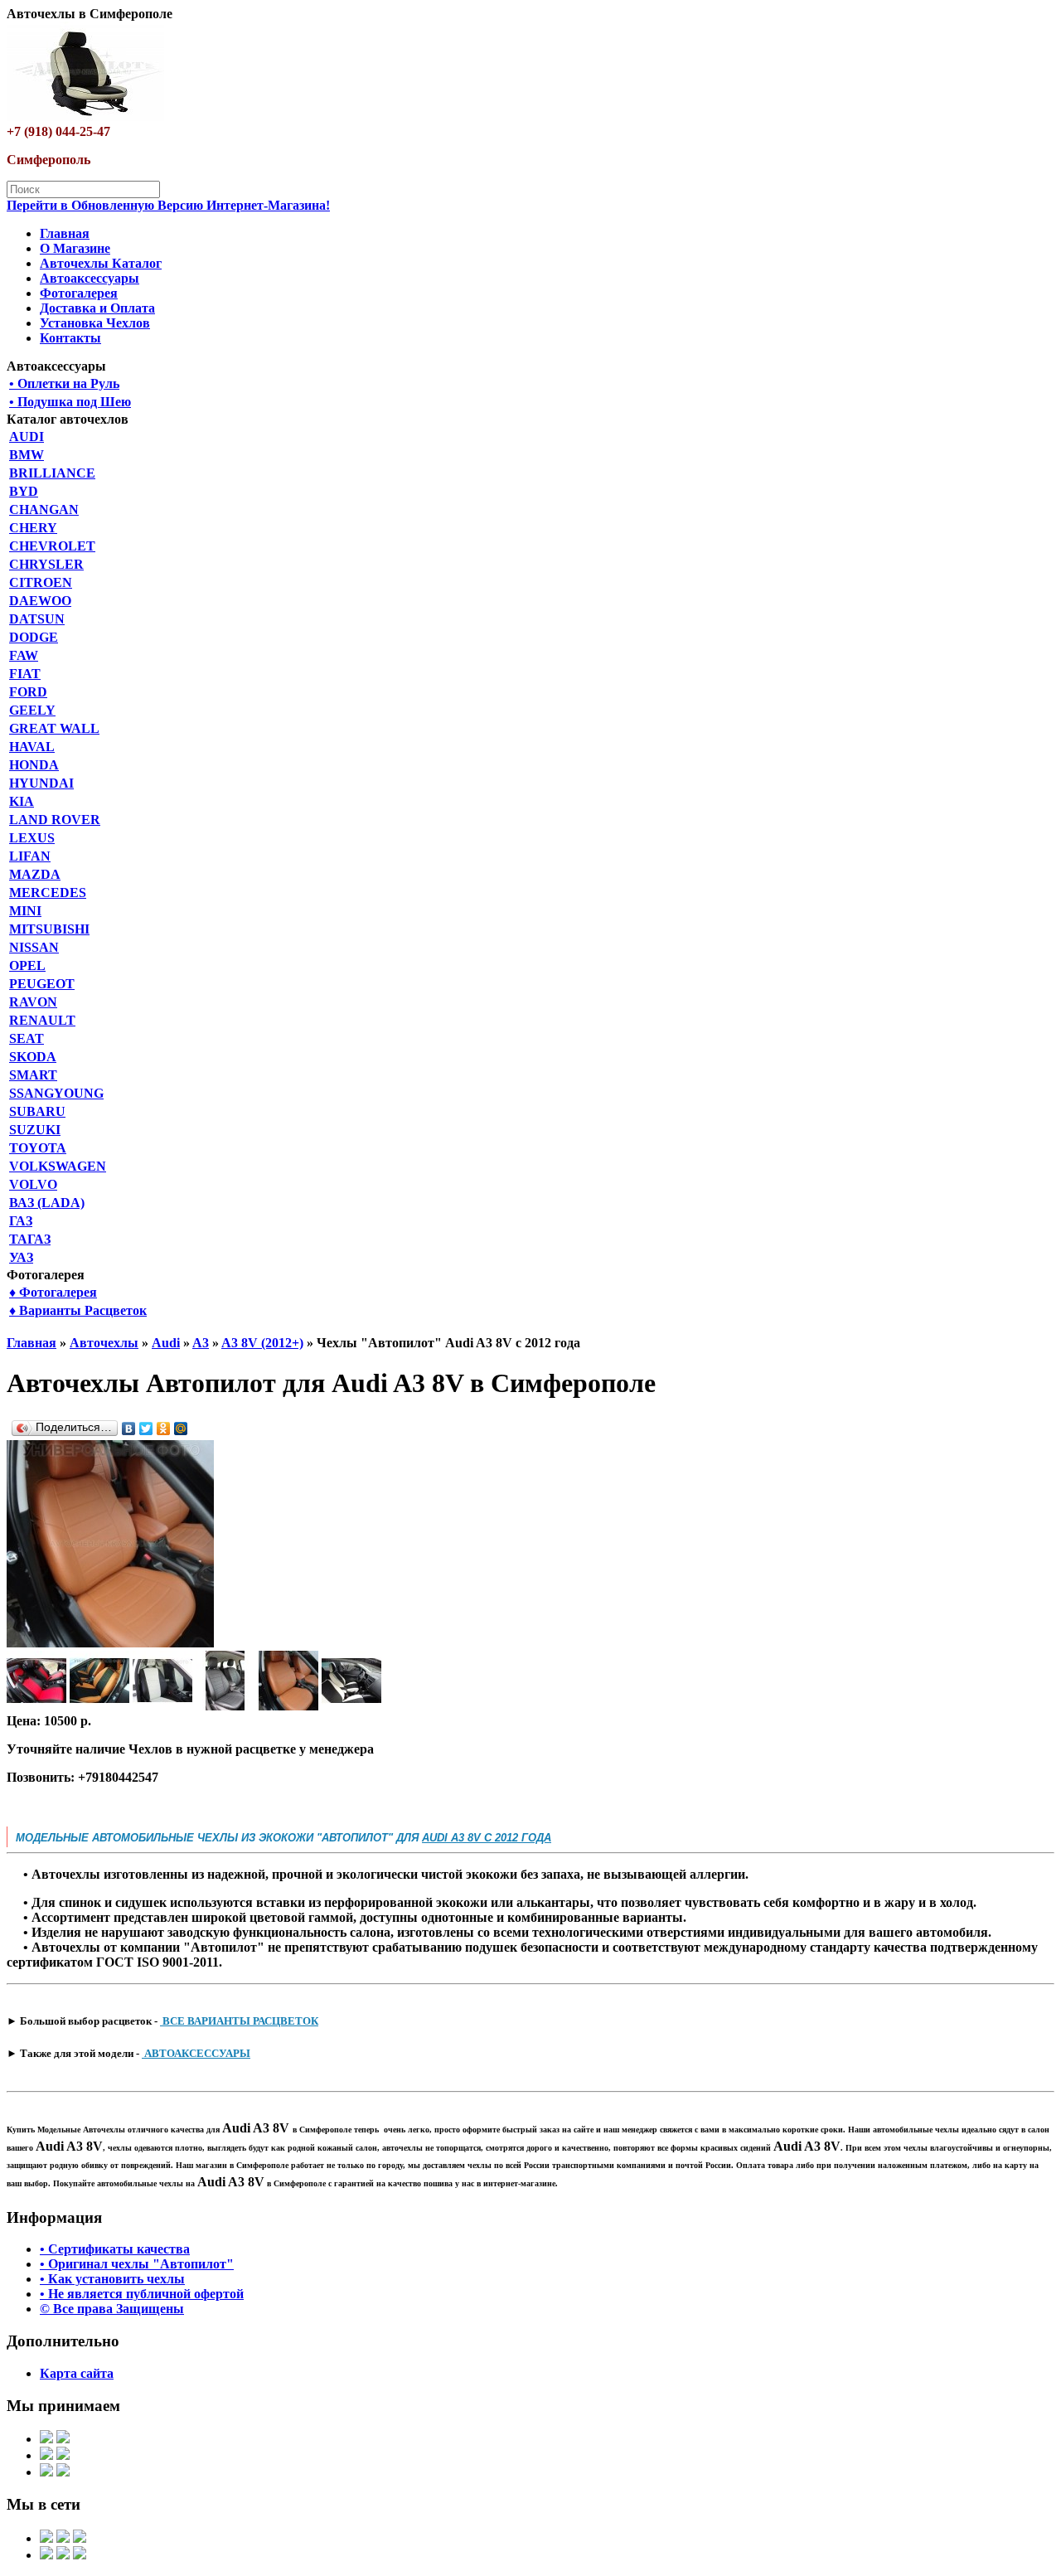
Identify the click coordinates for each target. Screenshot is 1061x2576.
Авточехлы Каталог (101, 263)
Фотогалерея (79, 293)
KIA (22, 801)
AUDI (27, 437)
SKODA (33, 1057)
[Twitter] (146, 1429)
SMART (33, 1075)
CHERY (33, 528)
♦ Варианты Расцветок (78, 1310)
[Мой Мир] (181, 1429)
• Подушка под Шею (70, 402)
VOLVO (33, 1184)
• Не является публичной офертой (142, 2294)
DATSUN (37, 619)
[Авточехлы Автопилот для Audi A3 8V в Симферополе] (110, 1643)
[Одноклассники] (164, 1429)
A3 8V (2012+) (262, 1343)
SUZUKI (35, 1130)
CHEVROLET (52, 546)
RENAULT (42, 1020)
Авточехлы (104, 1343)
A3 (201, 1343)
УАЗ (21, 1257)
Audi (166, 1343)
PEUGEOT (42, 984)
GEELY (32, 710)
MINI (25, 911)
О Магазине (75, 248)
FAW (24, 655)
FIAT (25, 674)
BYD (24, 491)
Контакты (70, 338)
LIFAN (30, 856)
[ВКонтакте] (129, 1429)
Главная (65, 233)
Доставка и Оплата (97, 308)
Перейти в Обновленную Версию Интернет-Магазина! (168, 205)
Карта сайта (77, 2373)
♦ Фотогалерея (53, 1292)
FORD (28, 692)
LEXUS (32, 838)
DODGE (34, 637)
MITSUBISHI (49, 929)
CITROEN (41, 582)
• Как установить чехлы (112, 2279)
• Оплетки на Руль (64, 383)
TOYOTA (38, 1148)
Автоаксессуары (90, 278)
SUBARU (37, 1111)
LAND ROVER (55, 820)
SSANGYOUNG (56, 1093)
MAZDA (35, 874)
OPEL (27, 965)
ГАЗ (21, 1221)
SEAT (27, 1038)
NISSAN (34, 947)
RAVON (33, 1002)
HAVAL (32, 747)
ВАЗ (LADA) (47, 1203)
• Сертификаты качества (115, 2249)
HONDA (34, 765)
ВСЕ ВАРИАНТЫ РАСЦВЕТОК (239, 2021)
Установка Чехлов (95, 323)
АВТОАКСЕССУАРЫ (196, 2053)
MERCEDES (48, 893)
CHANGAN (44, 509)
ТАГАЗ (30, 1239)
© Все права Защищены (112, 2309)
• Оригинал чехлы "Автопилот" (137, 2264)
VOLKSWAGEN (58, 1166)
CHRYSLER (46, 564)
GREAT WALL (54, 728)
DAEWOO (40, 601)
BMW (27, 455)
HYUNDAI (41, 783)
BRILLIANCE (52, 473)
